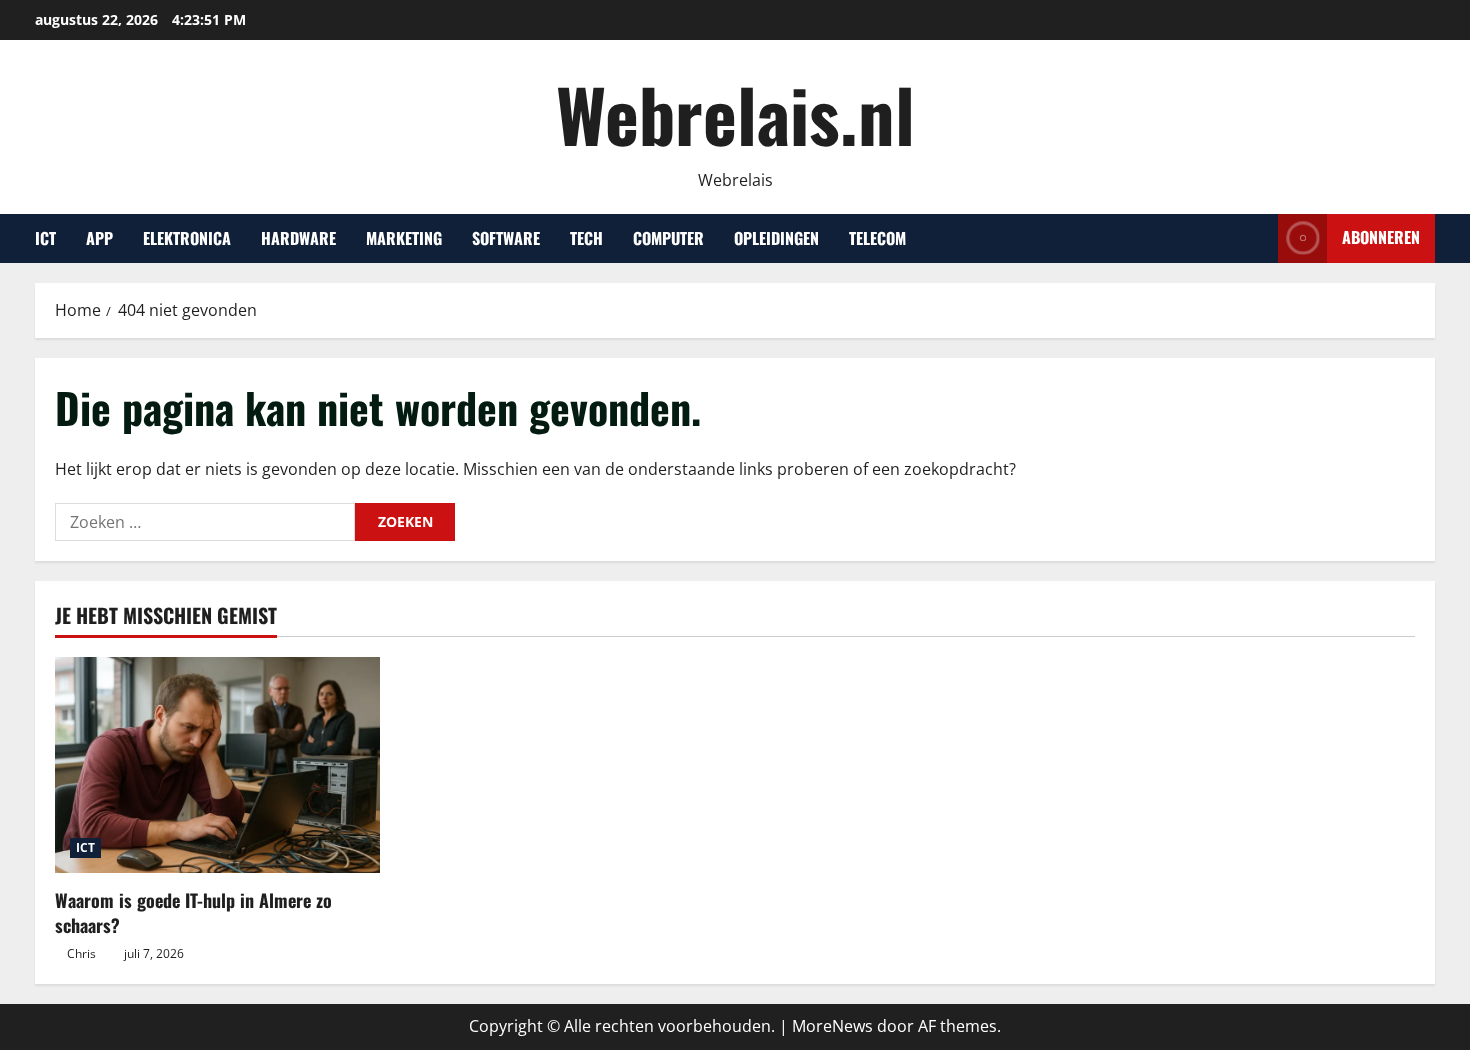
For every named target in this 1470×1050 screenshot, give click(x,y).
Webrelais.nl (735, 113)
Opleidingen (776, 238)
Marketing (404, 238)
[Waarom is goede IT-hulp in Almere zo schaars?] (217, 765)
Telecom (877, 238)
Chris (81, 953)
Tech (586, 238)
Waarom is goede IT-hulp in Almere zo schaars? (193, 912)
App (99, 238)
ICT (45, 238)
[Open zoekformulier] (1257, 238)
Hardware (298, 238)
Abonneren (1381, 237)
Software (506, 238)
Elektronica (187, 238)
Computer (668, 238)
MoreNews (832, 1026)
